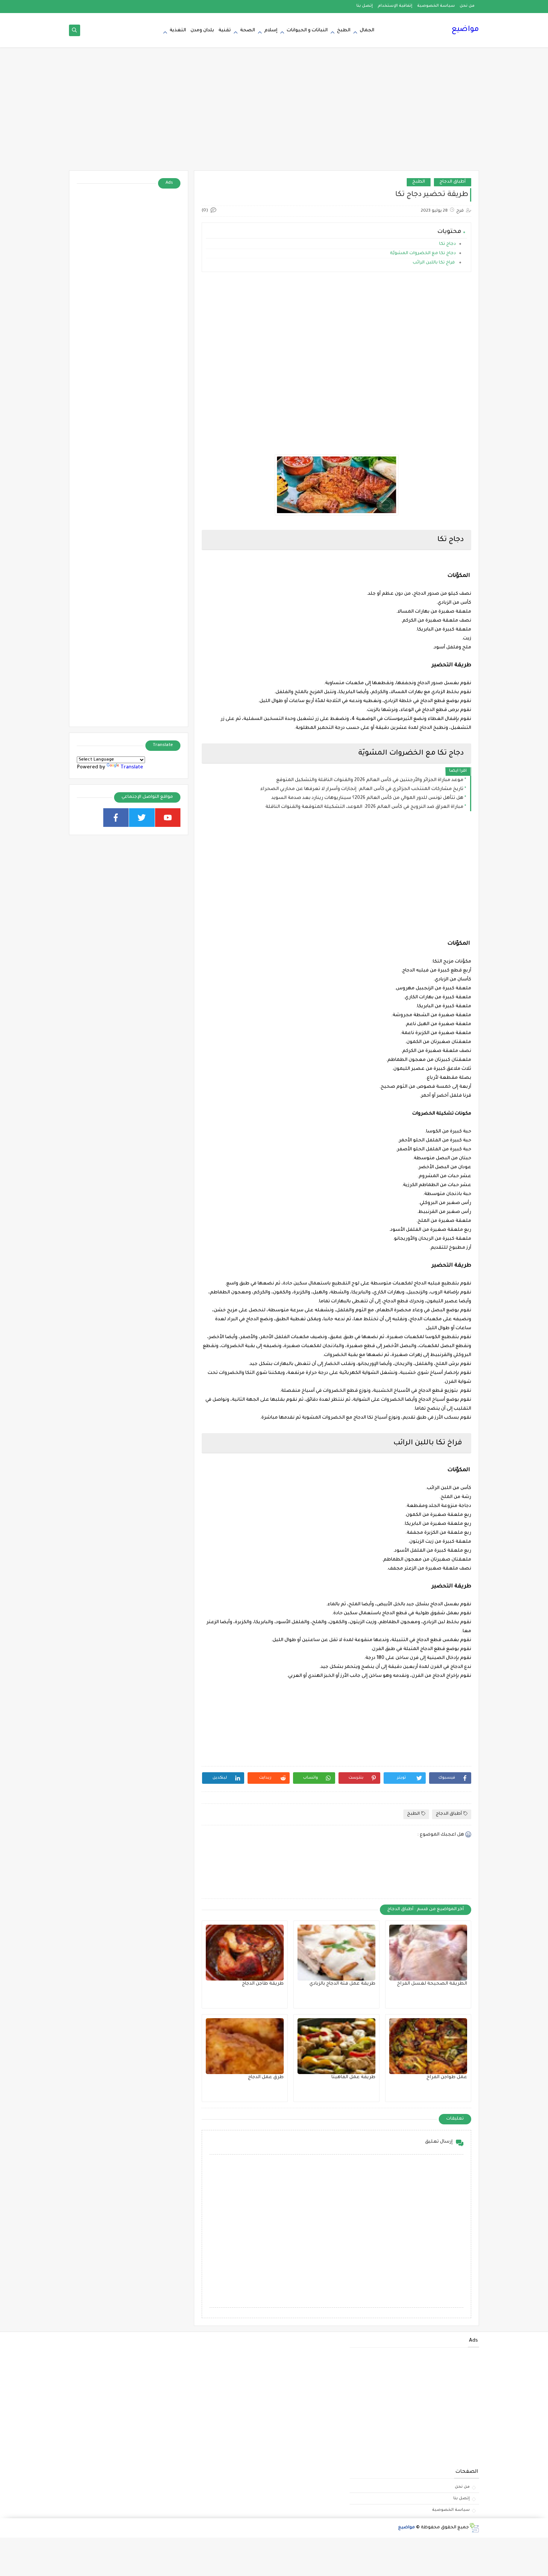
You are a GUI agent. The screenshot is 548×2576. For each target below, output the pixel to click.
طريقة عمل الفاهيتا (353, 2077)
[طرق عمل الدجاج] (245, 2046)
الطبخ (344, 31)
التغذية (178, 31)
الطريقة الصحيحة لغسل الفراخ (432, 1984)
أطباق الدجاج (453, 182)
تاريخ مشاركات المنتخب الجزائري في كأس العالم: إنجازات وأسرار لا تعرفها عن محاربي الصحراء (362, 789)
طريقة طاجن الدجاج (263, 1984)
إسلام (271, 31)
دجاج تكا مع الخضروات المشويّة (423, 254)
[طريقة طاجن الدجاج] (245, 1953)
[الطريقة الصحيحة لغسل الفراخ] (428, 1953)
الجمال (367, 31)
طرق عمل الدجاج (266, 2077)
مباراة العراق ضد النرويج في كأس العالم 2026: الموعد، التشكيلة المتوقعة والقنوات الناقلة (364, 807)
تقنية (225, 31)
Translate (132, 767)
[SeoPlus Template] (474, 2528)
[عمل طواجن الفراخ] (428, 2046)
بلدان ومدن (202, 31)
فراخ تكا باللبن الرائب (434, 263)
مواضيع (465, 30)
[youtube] (168, 818)
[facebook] (116, 818)
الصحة (248, 31)
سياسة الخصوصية (436, 6)
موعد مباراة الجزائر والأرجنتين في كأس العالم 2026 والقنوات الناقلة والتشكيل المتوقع (370, 780)
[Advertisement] (274, 113)
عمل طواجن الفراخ (447, 2077)
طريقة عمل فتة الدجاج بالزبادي (342, 1984)
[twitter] (142, 818)
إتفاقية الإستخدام (395, 6)
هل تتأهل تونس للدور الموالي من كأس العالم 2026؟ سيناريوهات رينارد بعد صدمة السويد (367, 798)
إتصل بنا (365, 6)
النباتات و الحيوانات (307, 31)
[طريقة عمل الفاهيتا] (336, 2046)
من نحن (467, 6)
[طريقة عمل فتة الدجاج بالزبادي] (336, 1953)
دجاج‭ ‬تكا (448, 244)
